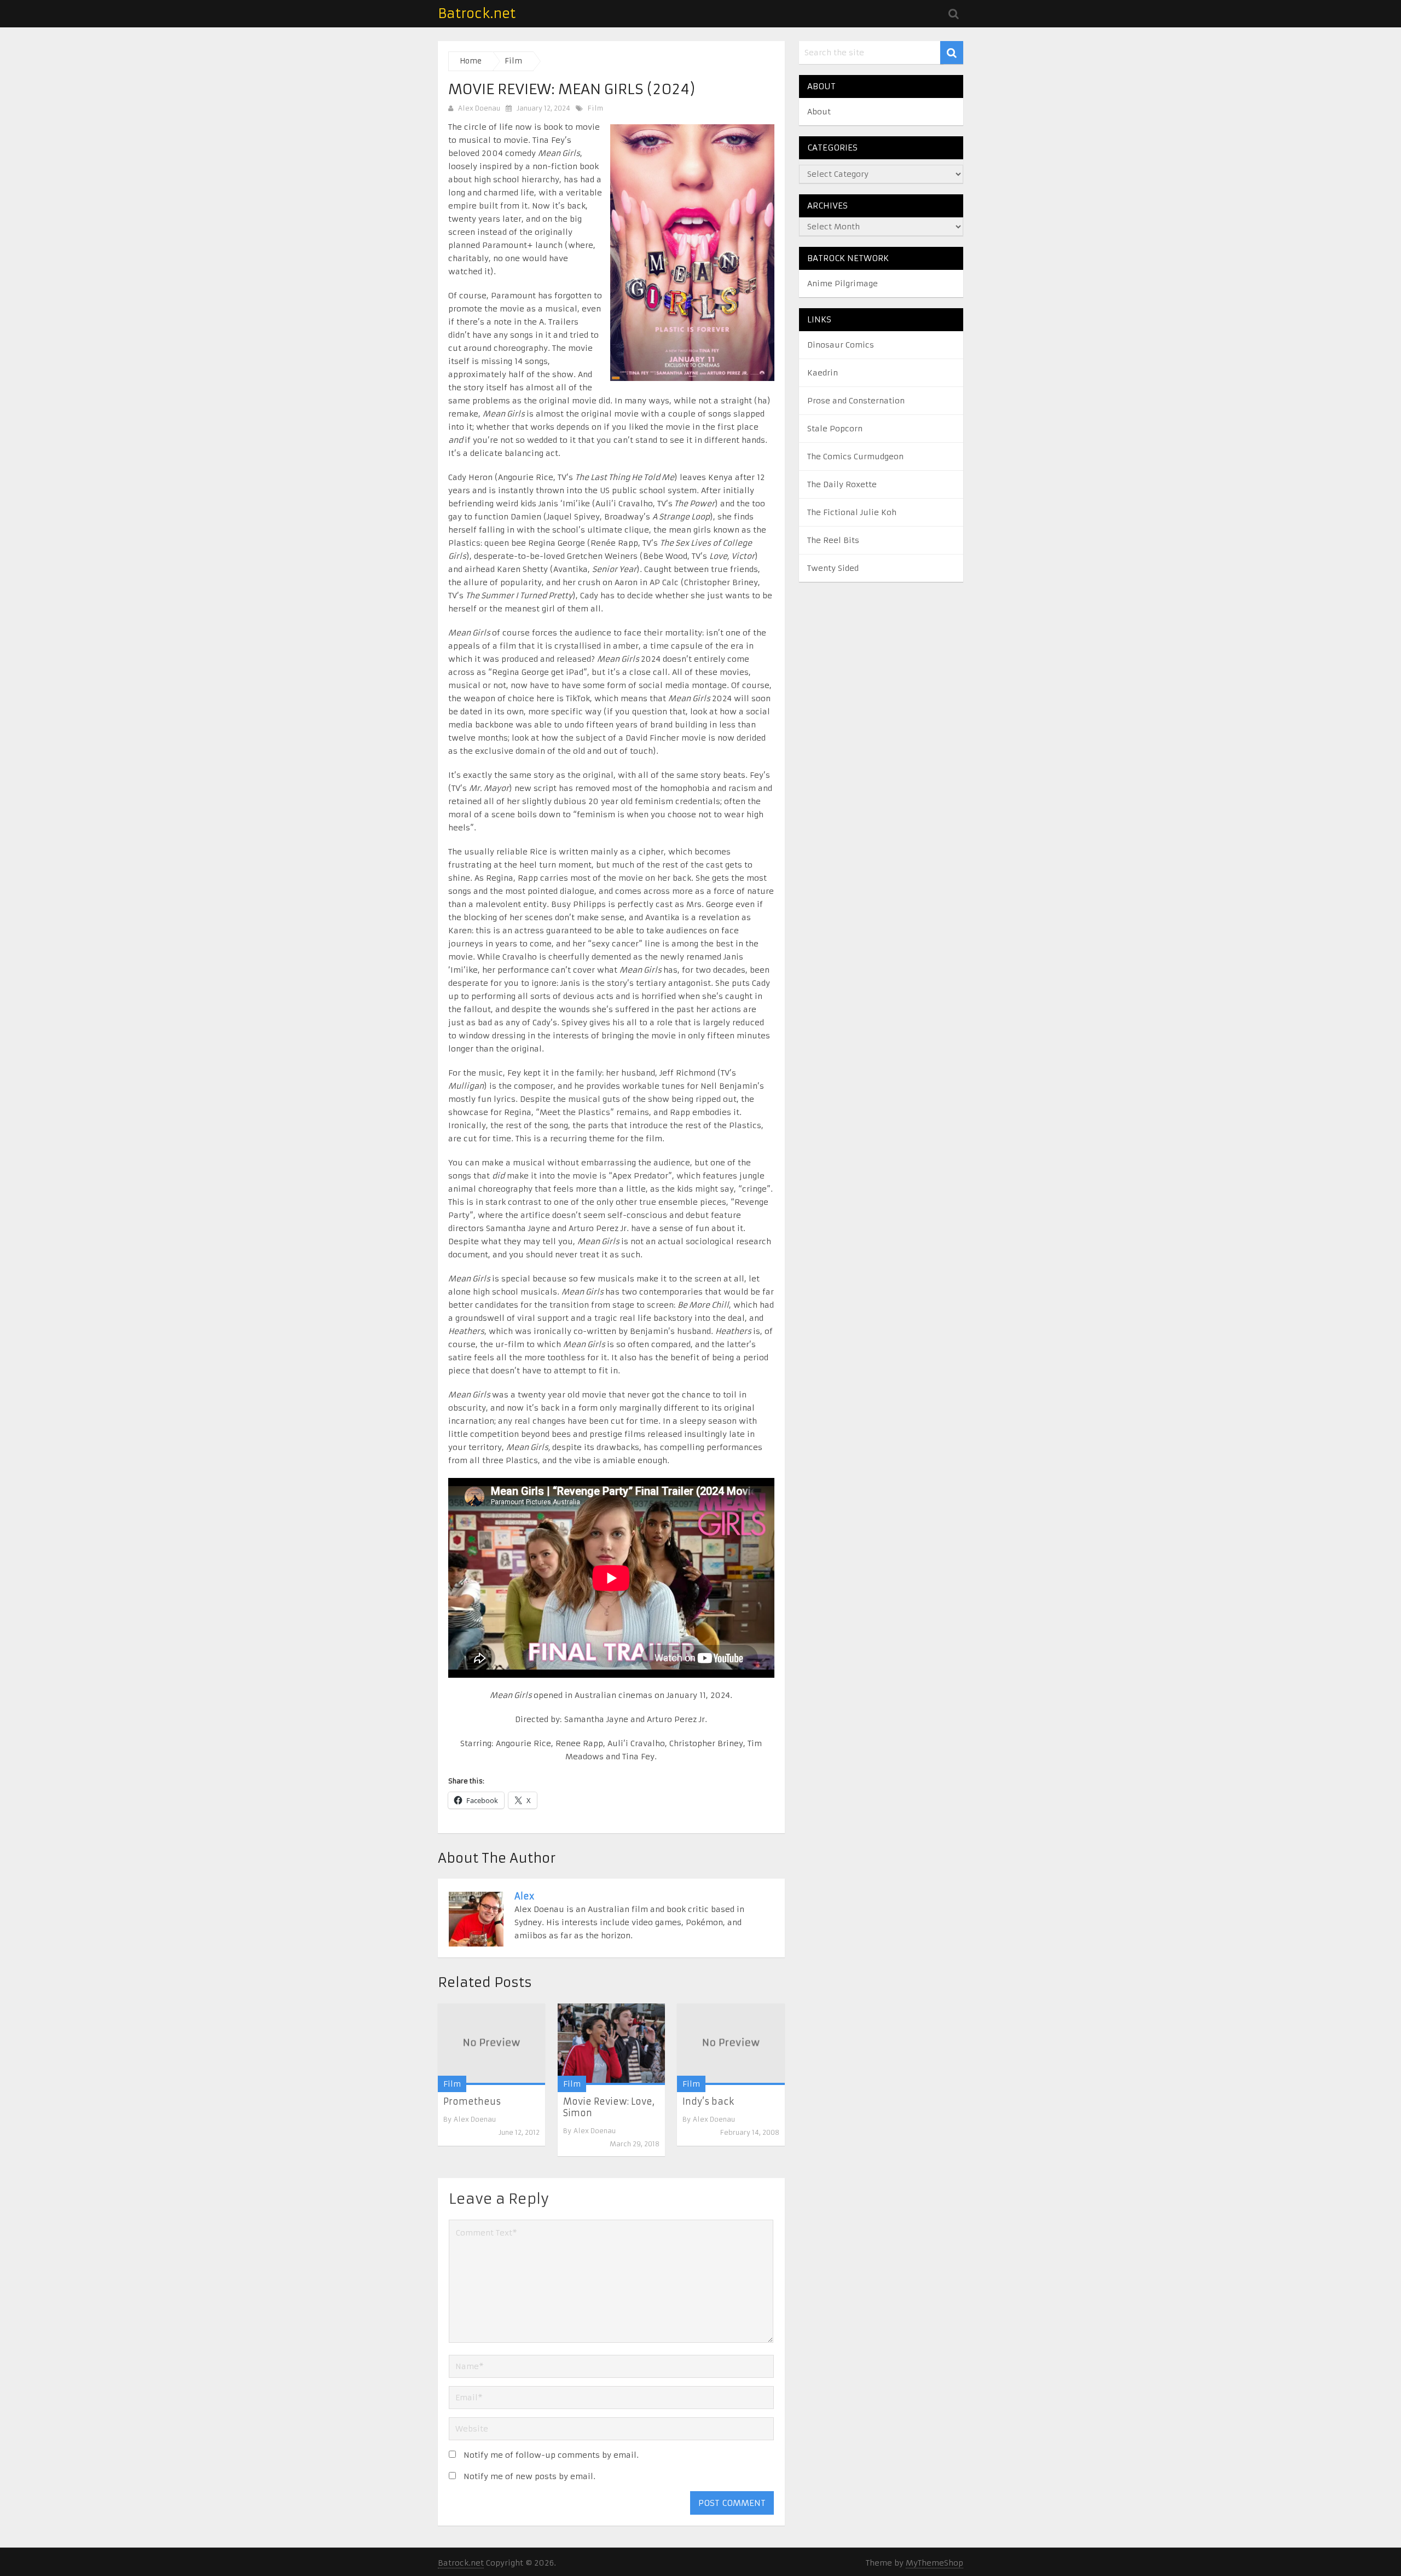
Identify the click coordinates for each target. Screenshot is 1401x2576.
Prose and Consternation (856, 401)
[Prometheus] (491, 2044)
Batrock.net (477, 14)
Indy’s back (708, 2101)
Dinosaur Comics (841, 345)
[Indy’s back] (731, 2044)
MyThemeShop (934, 2563)
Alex (524, 1896)
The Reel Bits (833, 540)
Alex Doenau (479, 108)
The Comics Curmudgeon (855, 457)
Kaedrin (823, 373)
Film (595, 108)
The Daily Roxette (842, 484)
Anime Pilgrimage (843, 284)
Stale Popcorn (835, 429)
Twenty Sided (833, 568)
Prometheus (472, 2101)
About (819, 112)
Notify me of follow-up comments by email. (551, 2455)
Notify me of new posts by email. (529, 2476)
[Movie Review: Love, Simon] (611, 2044)
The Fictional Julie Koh (852, 512)
